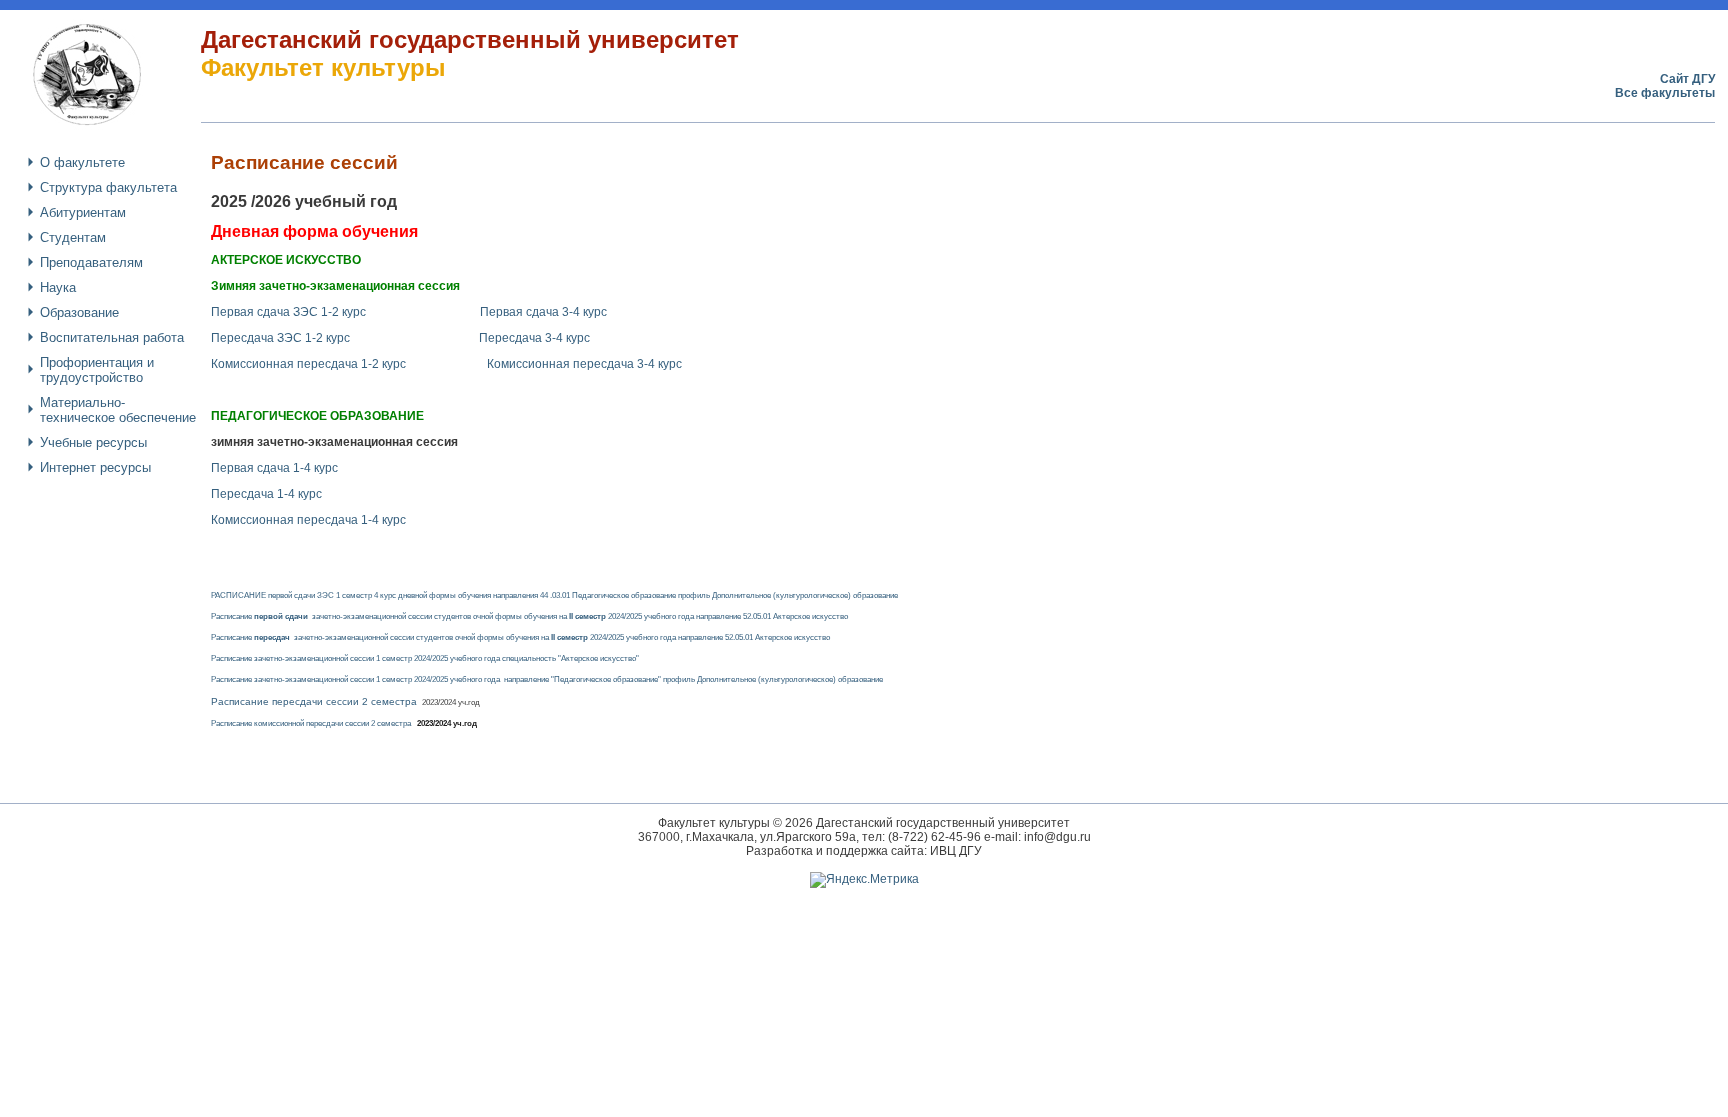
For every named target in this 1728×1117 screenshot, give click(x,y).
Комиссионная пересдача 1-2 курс (308, 364)
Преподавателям (91, 262)
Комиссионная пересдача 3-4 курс (584, 364)
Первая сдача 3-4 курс (543, 312)
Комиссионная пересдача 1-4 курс (308, 520)
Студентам (73, 237)
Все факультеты (1665, 93)
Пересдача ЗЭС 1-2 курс (282, 338)
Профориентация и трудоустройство (97, 370)
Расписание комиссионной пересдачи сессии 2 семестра (344, 723)
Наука (58, 287)
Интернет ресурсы (95, 467)
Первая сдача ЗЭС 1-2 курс (288, 312)
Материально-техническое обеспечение (118, 410)
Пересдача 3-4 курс (534, 338)
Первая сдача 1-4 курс (274, 468)
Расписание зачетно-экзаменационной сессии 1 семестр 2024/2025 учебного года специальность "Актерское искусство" (425, 658)
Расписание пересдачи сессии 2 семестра (315, 701)
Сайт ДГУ (1687, 79)
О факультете (82, 162)
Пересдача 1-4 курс (266, 494)
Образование (79, 312)
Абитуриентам (83, 212)
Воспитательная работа (112, 337)
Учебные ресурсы (93, 442)
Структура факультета (108, 187)
